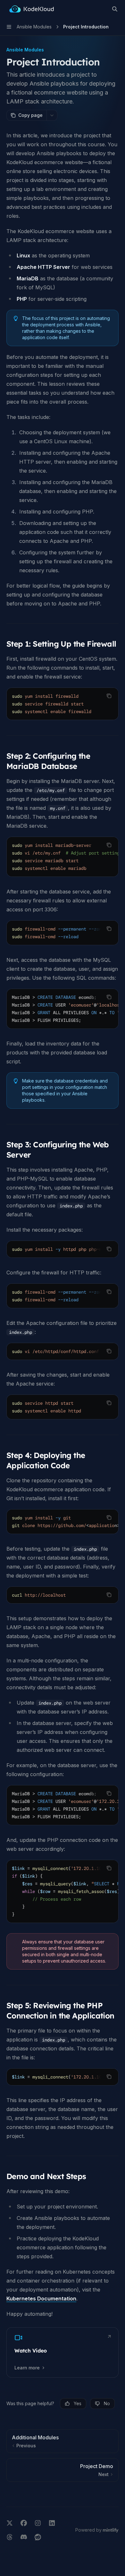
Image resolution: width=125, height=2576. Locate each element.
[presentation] (63, 704)
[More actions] (52, 115)
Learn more (27, 2368)
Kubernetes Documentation (41, 2299)
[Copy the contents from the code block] (109, 696)
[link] (63, 2352)
